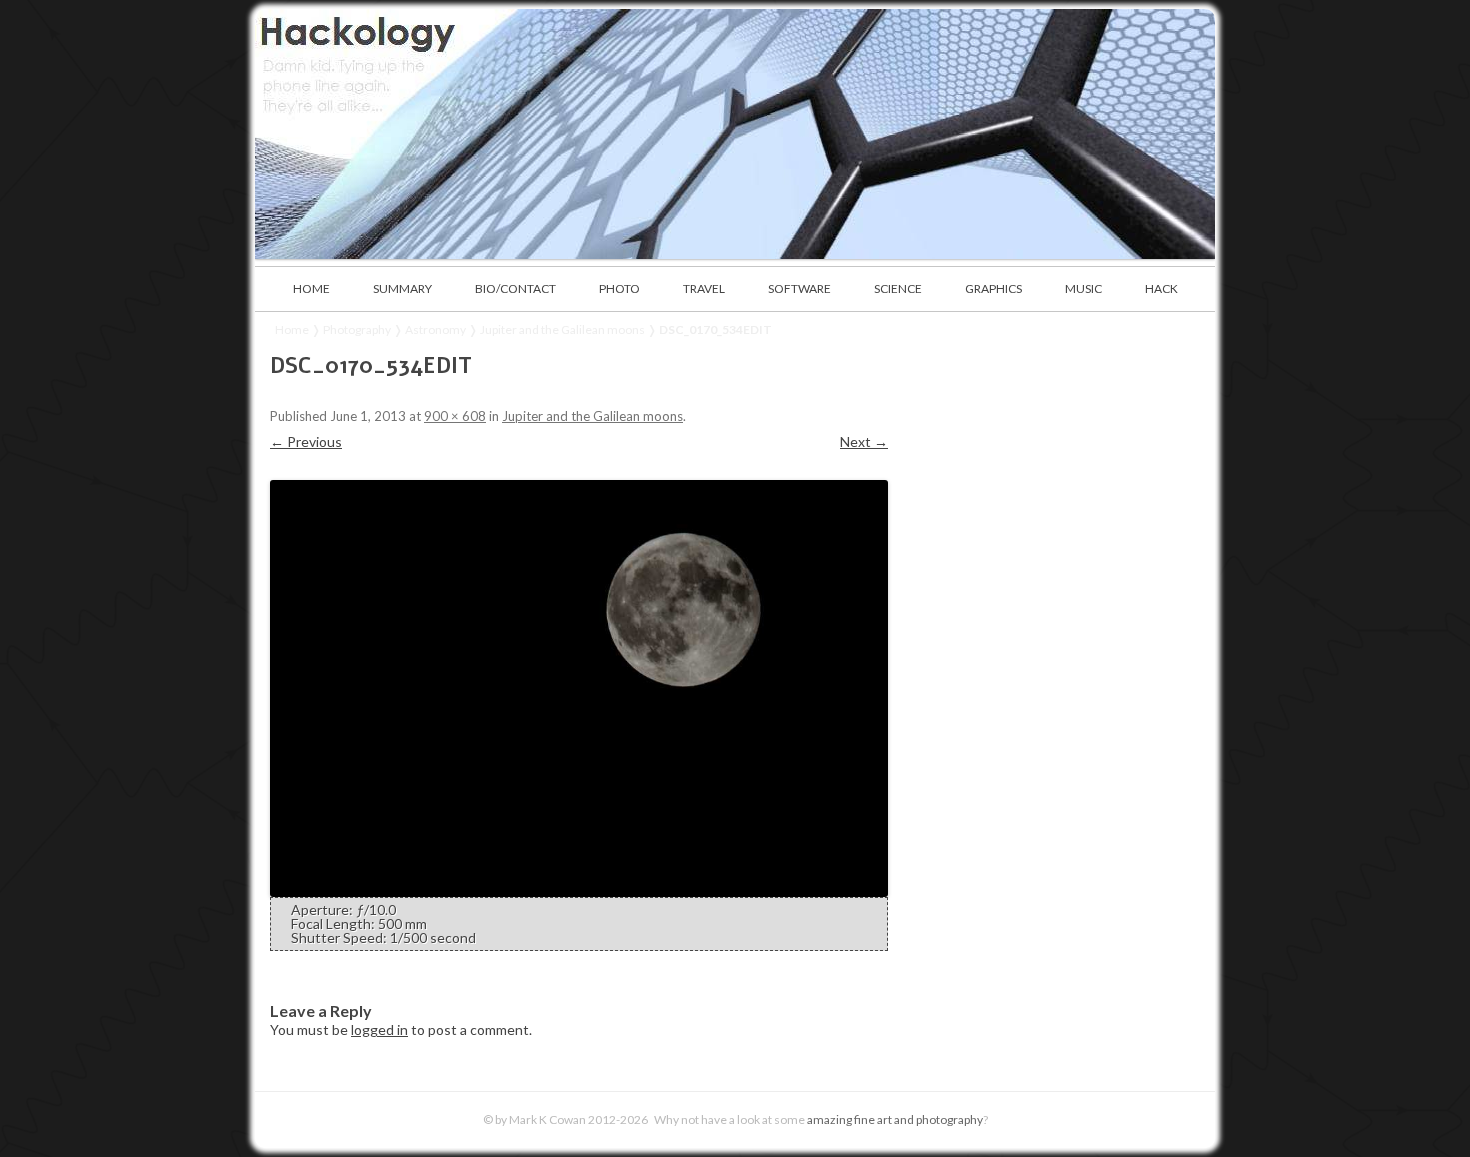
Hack (1161, 288)
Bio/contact (515, 288)
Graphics (993, 288)
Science (898, 288)
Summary (402, 288)
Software (799, 288)
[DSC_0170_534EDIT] (579, 688)
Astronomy (435, 329)
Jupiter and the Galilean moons (562, 329)
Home (311, 288)
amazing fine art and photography (895, 1119)
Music (1083, 288)
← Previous (306, 441)
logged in (379, 1029)
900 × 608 (455, 416)
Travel (704, 288)
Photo (619, 288)
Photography (357, 329)
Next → (864, 441)
